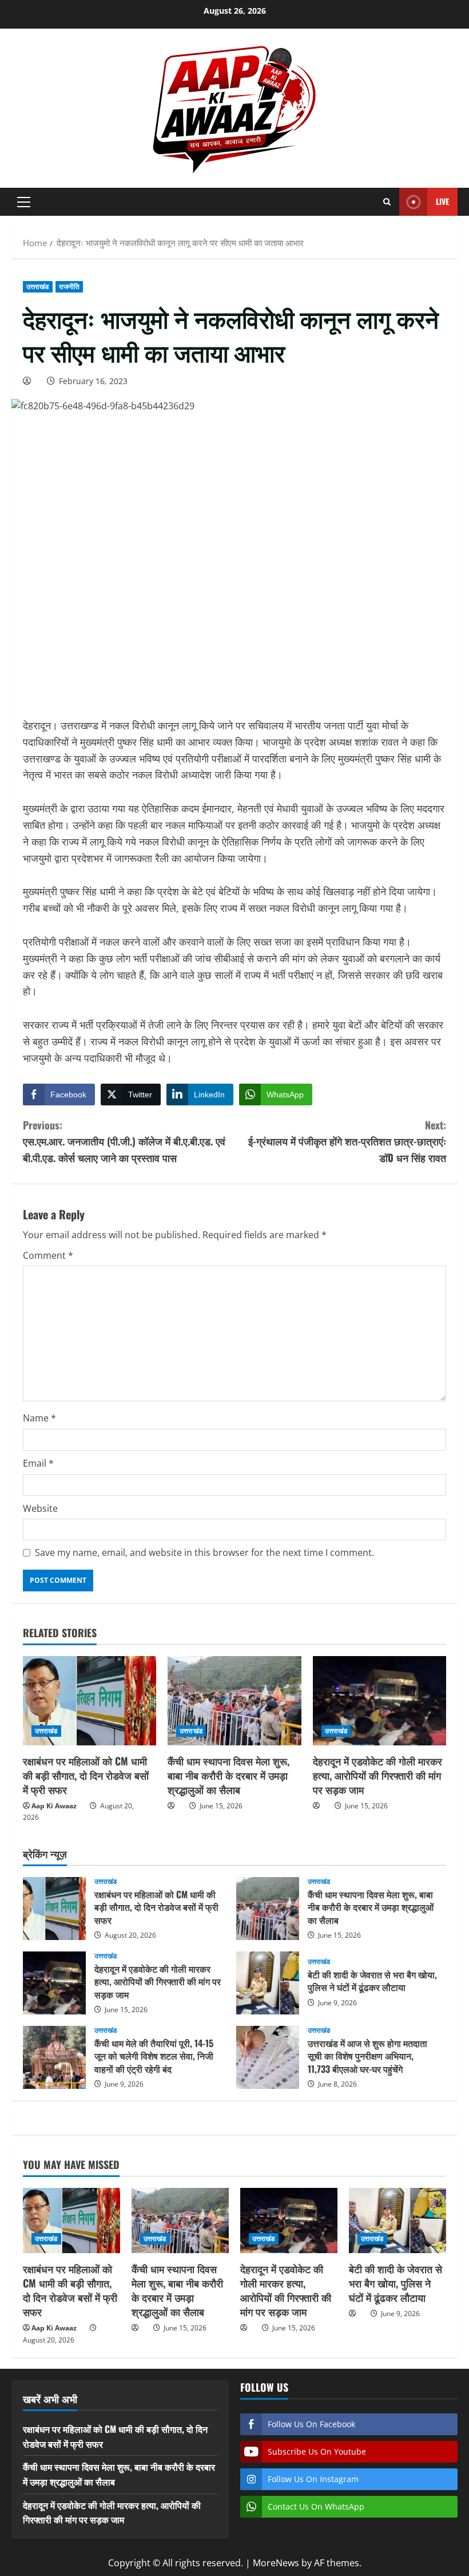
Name (39, 1418)
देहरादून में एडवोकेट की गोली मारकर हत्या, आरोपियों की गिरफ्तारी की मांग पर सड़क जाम (377, 1775)
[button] (24, 202)
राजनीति (69, 287)
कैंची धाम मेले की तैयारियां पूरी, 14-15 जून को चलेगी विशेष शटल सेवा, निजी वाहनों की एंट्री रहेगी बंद (54, 2057)
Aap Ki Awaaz (54, 1806)
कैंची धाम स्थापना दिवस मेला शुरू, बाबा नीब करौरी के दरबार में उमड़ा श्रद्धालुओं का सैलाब (228, 1775)
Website (40, 1508)
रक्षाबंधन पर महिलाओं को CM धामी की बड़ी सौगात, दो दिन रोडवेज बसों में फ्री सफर (86, 1775)
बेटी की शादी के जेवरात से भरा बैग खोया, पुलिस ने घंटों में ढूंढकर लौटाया (268, 1983)
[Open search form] (387, 202)
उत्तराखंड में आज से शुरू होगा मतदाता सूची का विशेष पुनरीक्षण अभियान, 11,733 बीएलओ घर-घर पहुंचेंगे (268, 2057)
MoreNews (276, 2563)
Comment (48, 1255)
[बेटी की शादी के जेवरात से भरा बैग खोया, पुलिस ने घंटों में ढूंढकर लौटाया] (398, 2220)
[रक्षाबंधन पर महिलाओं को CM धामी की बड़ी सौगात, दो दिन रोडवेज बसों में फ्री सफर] (90, 1701)
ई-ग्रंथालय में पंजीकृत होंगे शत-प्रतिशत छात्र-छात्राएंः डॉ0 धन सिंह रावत (347, 1141)
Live (442, 201)
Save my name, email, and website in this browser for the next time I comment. (204, 1552)
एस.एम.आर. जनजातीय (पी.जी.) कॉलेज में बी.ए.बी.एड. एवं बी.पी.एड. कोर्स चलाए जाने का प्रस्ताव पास (124, 1141)
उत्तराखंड (38, 287)
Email (38, 1463)
